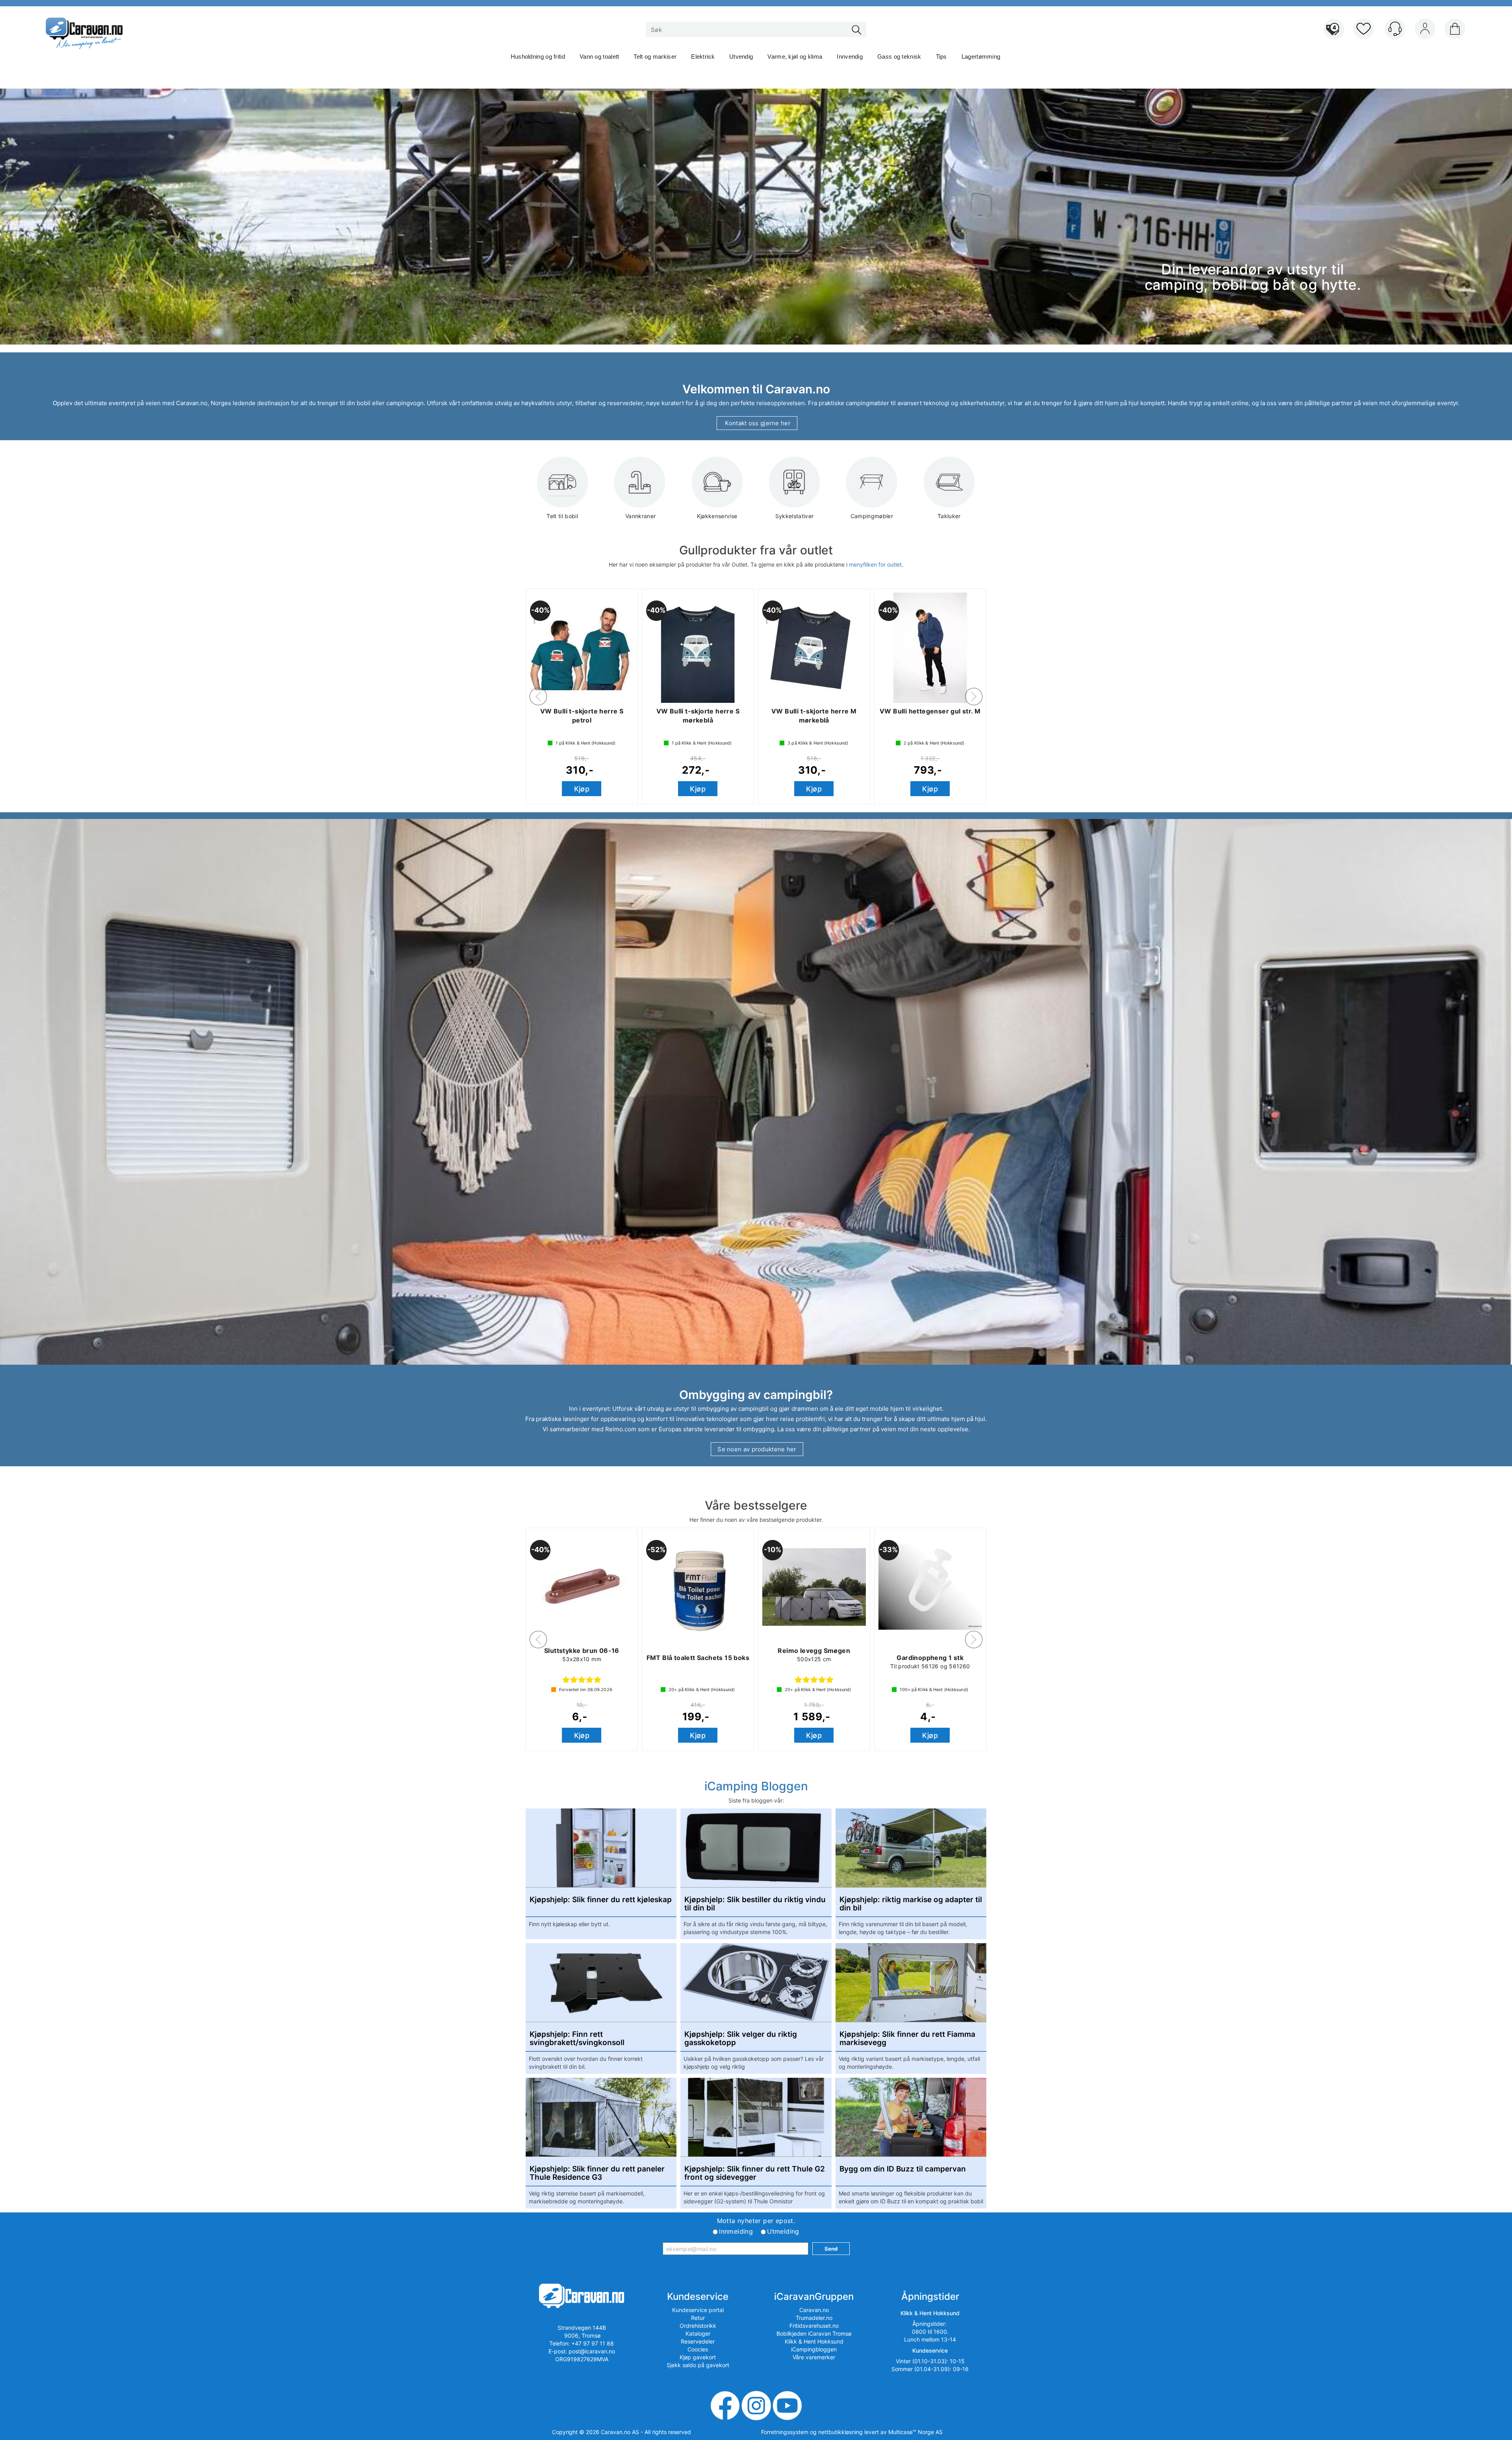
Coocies (698, 2349)
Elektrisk (703, 57)
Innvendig (850, 57)
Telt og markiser (655, 57)
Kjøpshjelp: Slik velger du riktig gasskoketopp (741, 2039)
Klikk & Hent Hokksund (814, 2341)
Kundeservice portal (698, 2310)
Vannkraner (640, 516)
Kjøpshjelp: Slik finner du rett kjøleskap (601, 1900)
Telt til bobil (562, 516)
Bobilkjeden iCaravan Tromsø (814, 2333)
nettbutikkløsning (840, 2432)
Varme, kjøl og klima (795, 57)
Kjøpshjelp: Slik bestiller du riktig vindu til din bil (755, 1904)
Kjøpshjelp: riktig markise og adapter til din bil (911, 1904)
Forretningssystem (785, 2432)
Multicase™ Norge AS (915, 2432)
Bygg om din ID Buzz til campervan (903, 2169)
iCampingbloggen (814, 2349)
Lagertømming (981, 57)
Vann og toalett (599, 57)
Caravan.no (814, 2310)
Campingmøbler (872, 516)
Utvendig (741, 57)
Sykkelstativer (795, 516)
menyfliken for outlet (875, 564)
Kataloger (698, 2333)
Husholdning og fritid (538, 57)
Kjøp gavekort (698, 2357)
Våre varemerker (814, 2357)
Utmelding (783, 2231)
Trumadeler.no (814, 2318)
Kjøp (582, 789)
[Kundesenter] (1395, 29)
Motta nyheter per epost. (756, 2221)
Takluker (949, 516)
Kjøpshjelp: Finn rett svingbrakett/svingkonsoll (577, 2039)
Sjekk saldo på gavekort (698, 2365)
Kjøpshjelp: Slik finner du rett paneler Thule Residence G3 (597, 2173)
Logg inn (1425, 30)
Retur (698, 2318)
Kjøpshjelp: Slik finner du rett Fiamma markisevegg (907, 2039)
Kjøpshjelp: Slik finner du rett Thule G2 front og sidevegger (755, 2173)
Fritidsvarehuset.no (814, 2326)
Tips (941, 57)
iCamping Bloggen (756, 1786)
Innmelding (736, 2231)
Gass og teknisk (899, 57)
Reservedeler (698, 2341)
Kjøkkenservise (717, 516)
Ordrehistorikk (698, 2326)
